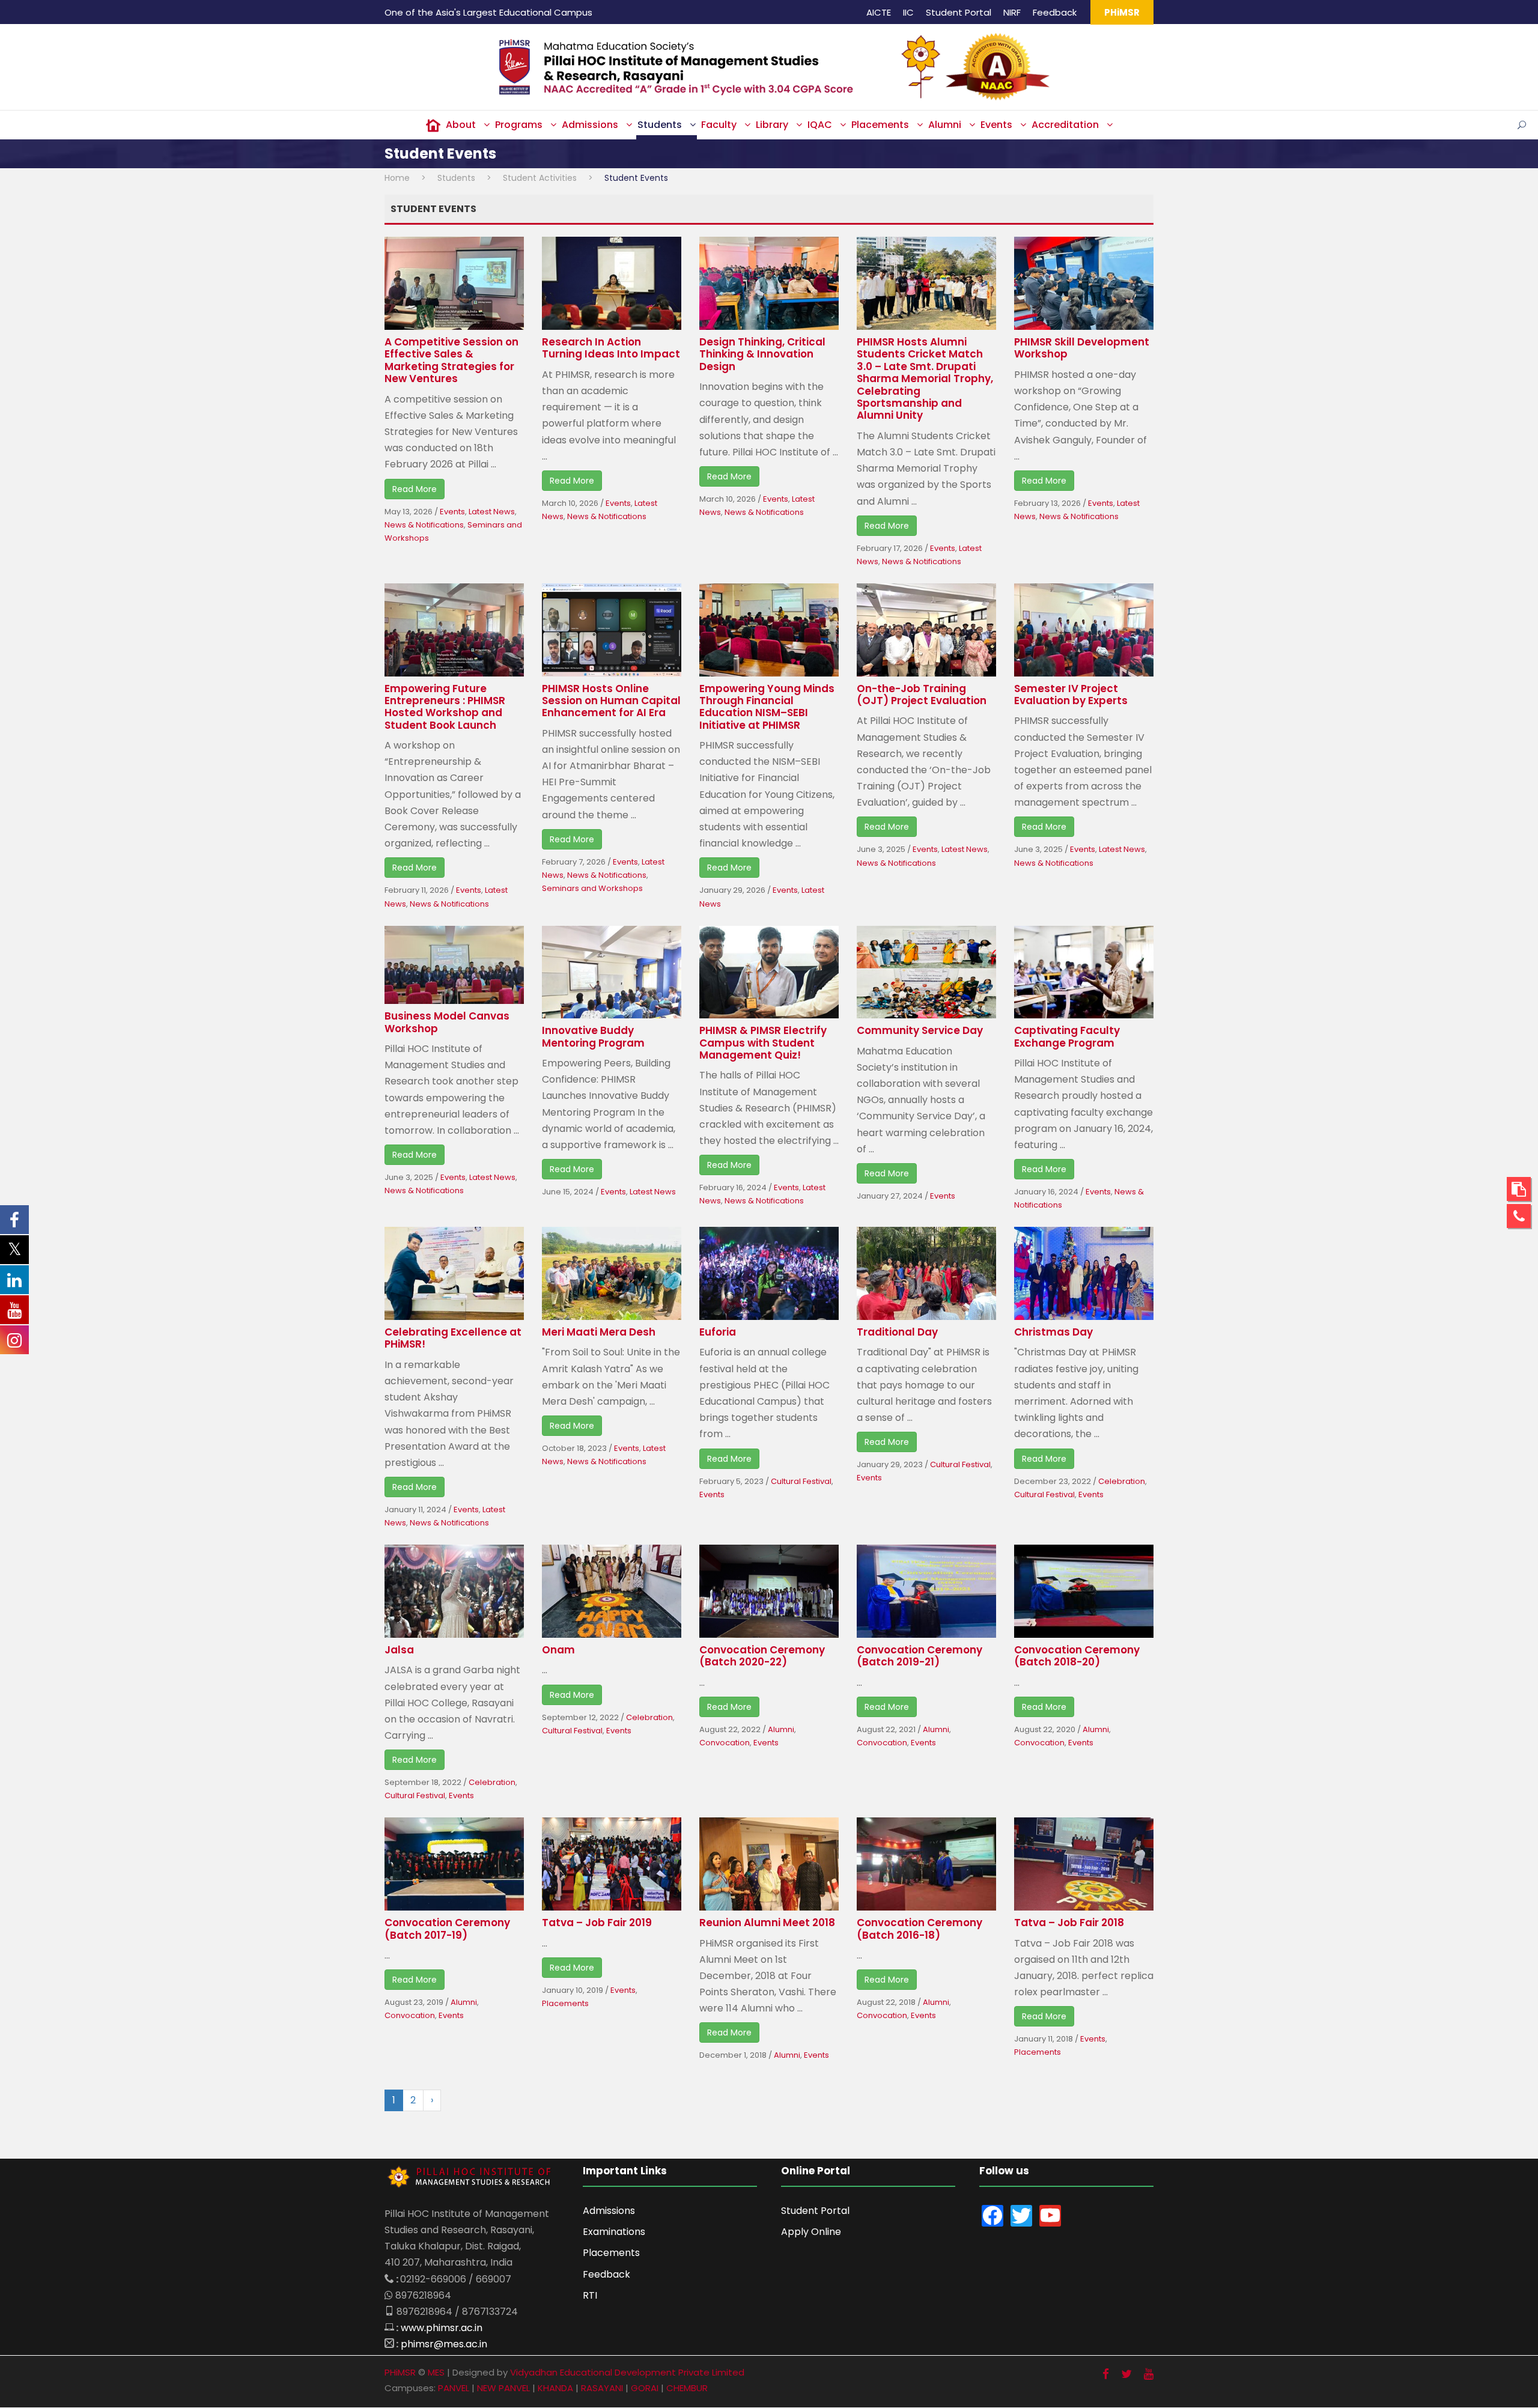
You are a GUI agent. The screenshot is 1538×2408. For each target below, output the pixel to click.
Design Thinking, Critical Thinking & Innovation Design (762, 354)
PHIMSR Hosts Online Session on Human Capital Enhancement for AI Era (611, 701)
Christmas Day (1053, 1332)
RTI (590, 2295)
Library (772, 125)
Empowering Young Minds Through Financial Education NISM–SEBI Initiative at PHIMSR (767, 707)
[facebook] (1106, 2374)
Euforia (718, 1332)
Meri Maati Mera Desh (599, 1332)
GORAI (645, 2388)
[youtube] (1149, 2374)
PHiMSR (1122, 12)
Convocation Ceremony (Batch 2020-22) (762, 1656)
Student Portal (959, 12)
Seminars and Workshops (592, 888)
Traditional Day (897, 1332)
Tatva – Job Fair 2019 (597, 1923)
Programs (519, 125)
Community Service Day (920, 1030)
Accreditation (1065, 125)
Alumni (945, 125)
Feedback (1055, 12)
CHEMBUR (687, 2388)
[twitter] (1126, 2374)
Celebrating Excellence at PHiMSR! (453, 1338)
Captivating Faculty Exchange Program (1067, 1036)
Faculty (719, 125)
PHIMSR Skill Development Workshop (1082, 348)
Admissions (590, 125)
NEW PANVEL (503, 2388)
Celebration (1122, 1481)
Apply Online (811, 2232)
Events (996, 125)
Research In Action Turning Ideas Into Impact (611, 348)
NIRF (1012, 12)
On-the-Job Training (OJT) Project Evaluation (922, 695)
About (461, 125)
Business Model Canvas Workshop (447, 1022)
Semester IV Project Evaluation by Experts (1071, 695)
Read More (415, 489)
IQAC (820, 125)
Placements (880, 125)
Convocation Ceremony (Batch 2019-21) (919, 1656)
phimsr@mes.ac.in (444, 2344)
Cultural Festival (801, 1481)
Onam (558, 1650)
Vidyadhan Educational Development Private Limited (627, 2372)
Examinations (614, 2232)
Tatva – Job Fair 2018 (1069, 1923)
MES (436, 2372)
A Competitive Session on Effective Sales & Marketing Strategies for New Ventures (451, 360)
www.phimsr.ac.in (442, 2328)
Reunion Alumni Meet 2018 (767, 1923)
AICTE (879, 12)
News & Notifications (424, 525)
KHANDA (555, 2388)
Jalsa (399, 1650)
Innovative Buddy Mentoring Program (593, 1036)
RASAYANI (602, 2388)
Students (660, 125)
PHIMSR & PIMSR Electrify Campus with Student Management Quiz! (763, 1043)
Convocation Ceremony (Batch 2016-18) (919, 1929)
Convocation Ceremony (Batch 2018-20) (1077, 1656)
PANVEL (454, 2388)
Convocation (725, 1743)
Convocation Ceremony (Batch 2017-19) (447, 1929)
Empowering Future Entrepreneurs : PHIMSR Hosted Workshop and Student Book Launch (445, 707)
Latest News (492, 512)
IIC (908, 12)
